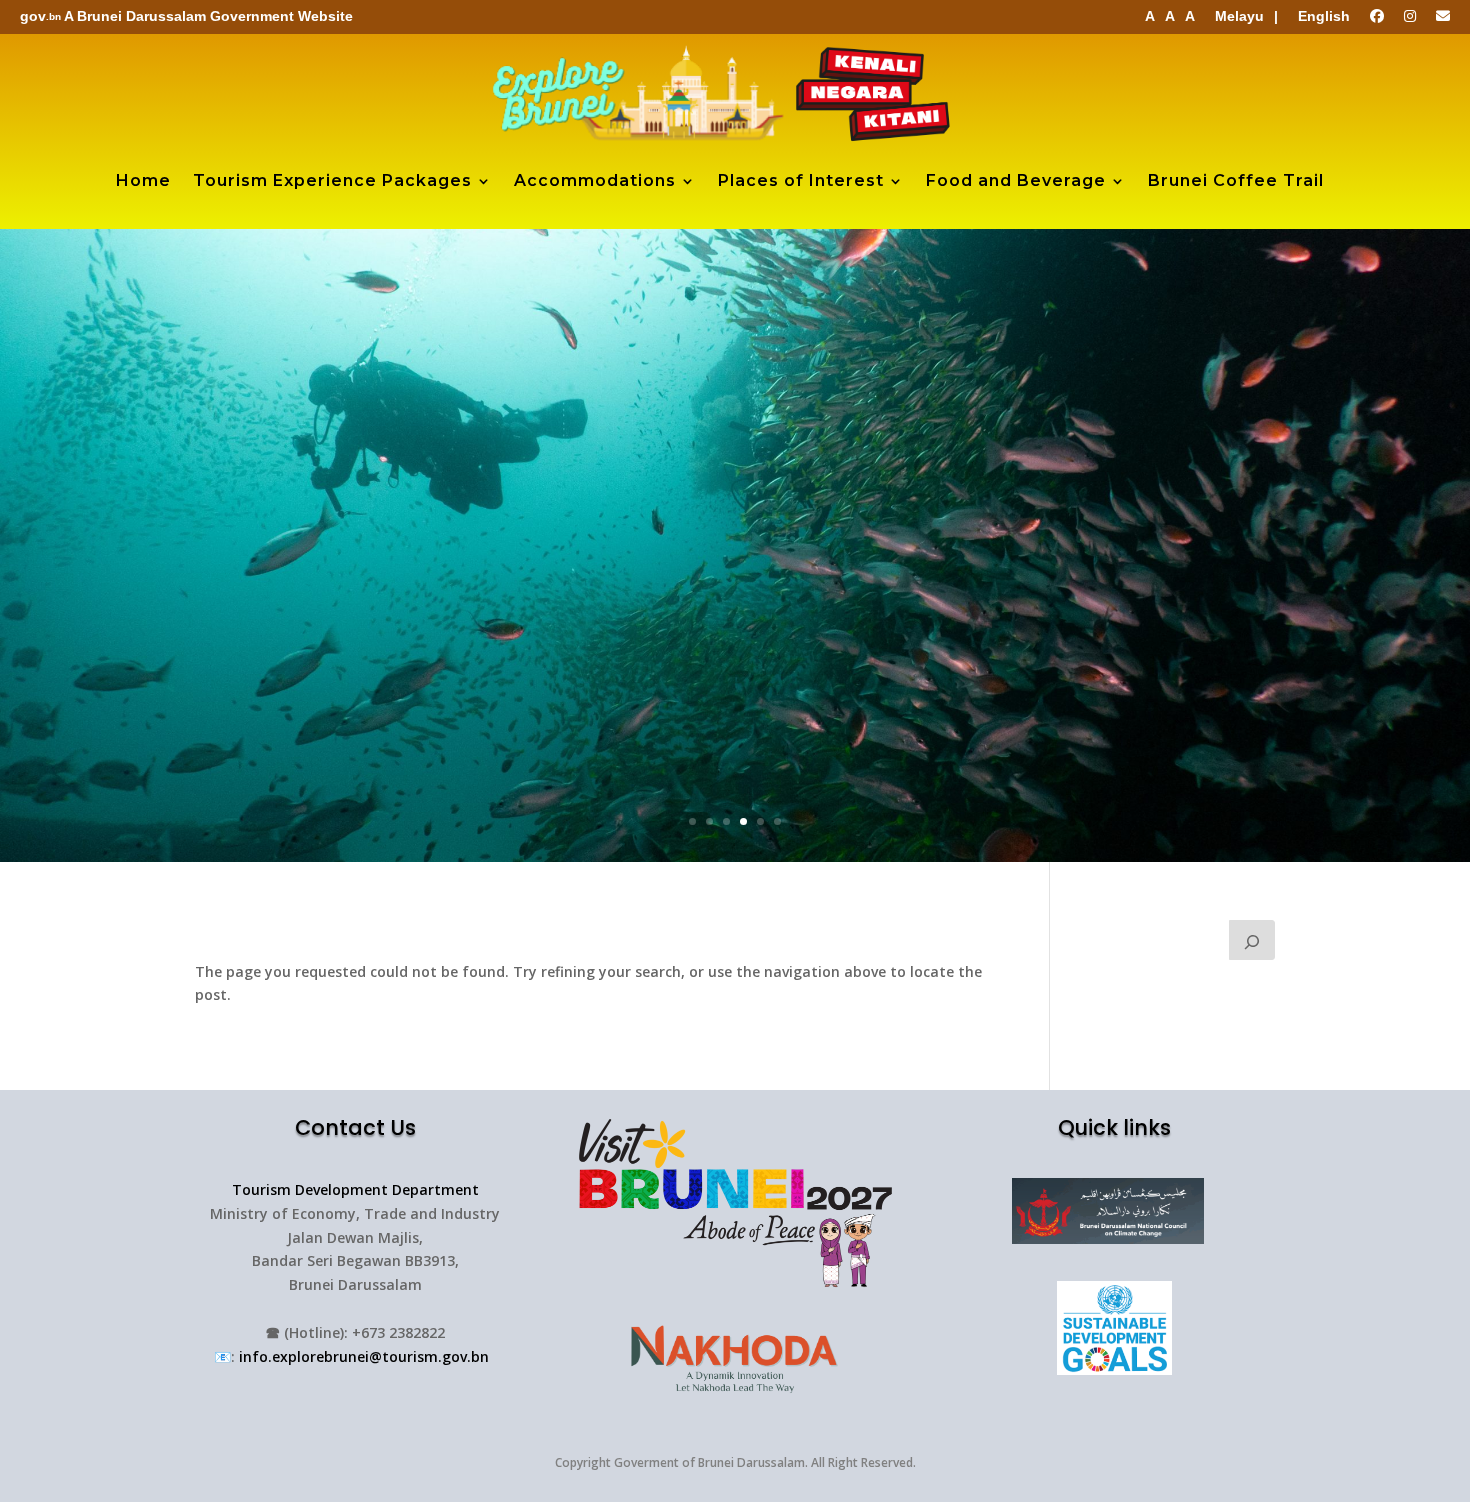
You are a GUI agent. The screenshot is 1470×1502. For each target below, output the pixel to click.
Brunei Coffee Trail (1236, 180)
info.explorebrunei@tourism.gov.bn (364, 1356)
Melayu (1239, 16)
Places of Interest (801, 180)
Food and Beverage (1016, 180)
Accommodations (595, 180)
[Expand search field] (1252, 940)
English (1324, 16)
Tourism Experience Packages (332, 180)
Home (143, 180)
